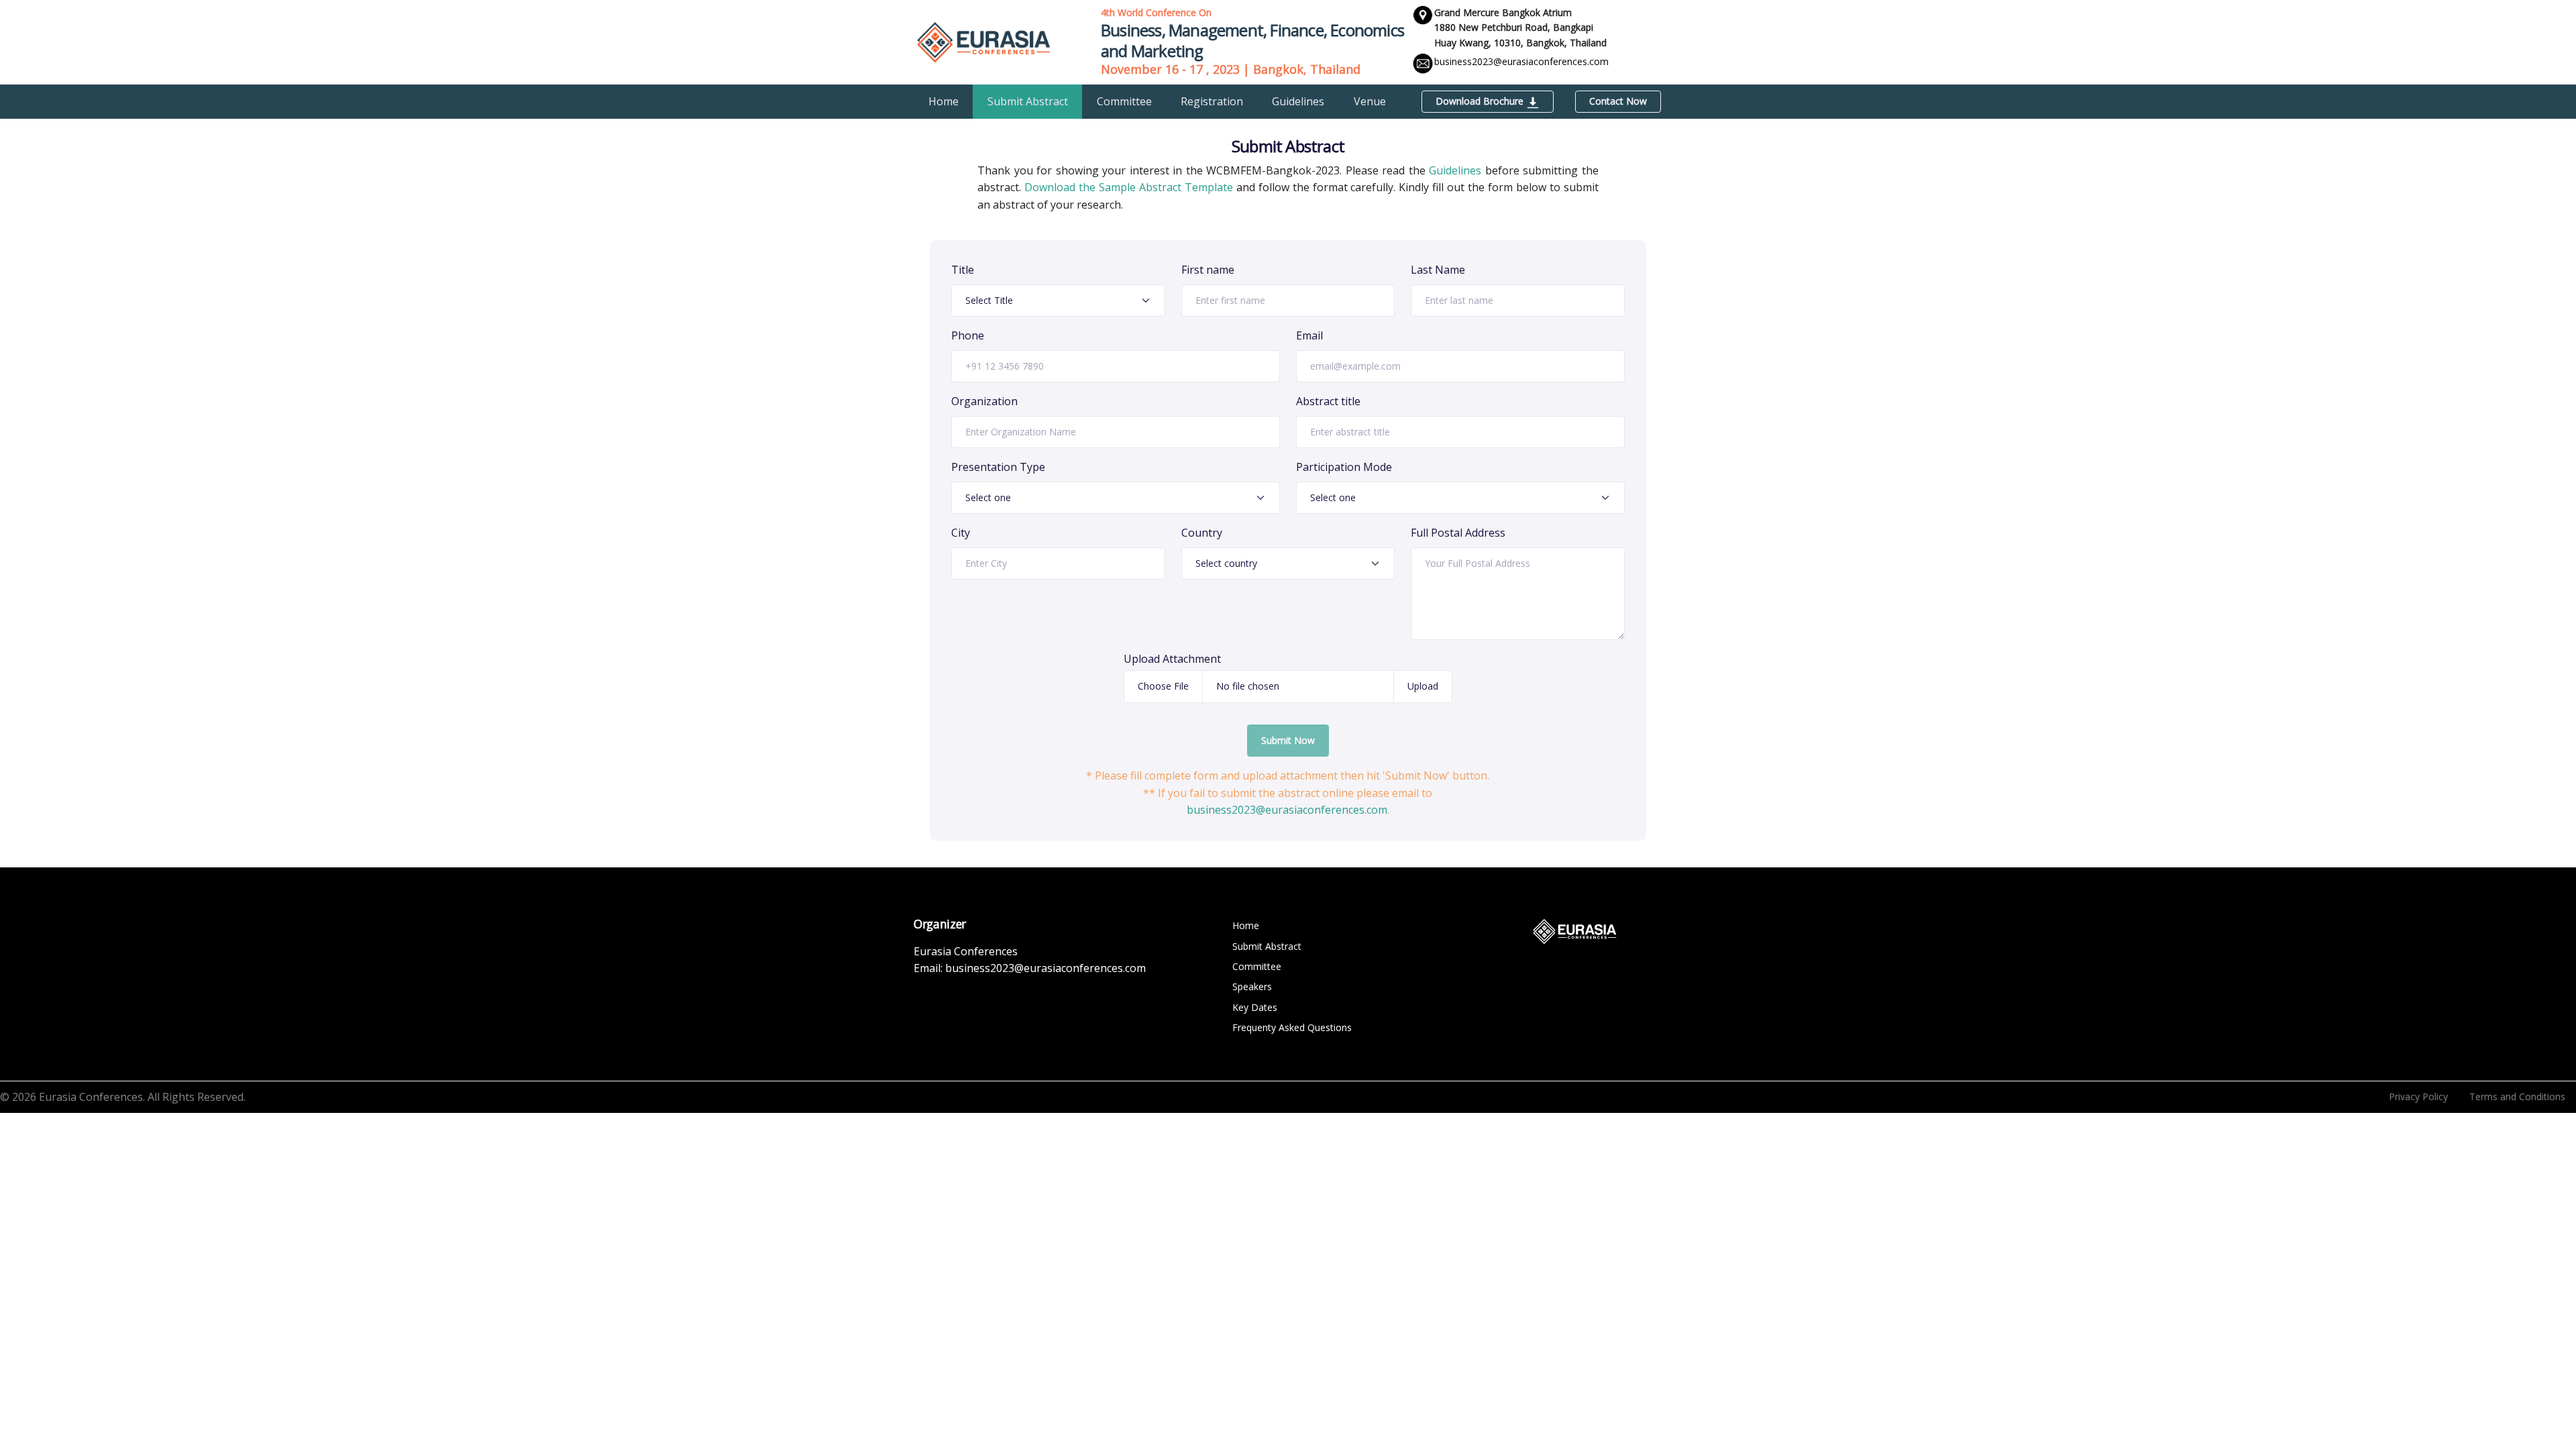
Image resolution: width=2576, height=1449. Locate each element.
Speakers (1252, 986)
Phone (968, 335)
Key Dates (1255, 1007)
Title (963, 270)
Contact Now (1618, 101)
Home (944, 101)
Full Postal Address (1458, 533)
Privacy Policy (2418, 1096)
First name (1208, 270)
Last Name (1438, 270)
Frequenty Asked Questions (1292, 1027)
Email (1309, 335)
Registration (1212, 101)
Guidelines (1298, 101)
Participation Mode (1344, 467)
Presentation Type (998, 467)
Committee (1124, 101)
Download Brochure (1481, 101)
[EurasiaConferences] (984, 41)
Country (1202, 533)
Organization (984, 401)
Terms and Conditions (2517, 1096)
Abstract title (1328, 401)
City (961, 533)
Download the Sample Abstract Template (1129, 187)
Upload (1423, 686)
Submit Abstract (1028, 101)
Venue (1370, 101)
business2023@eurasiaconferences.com (1521, 61)
